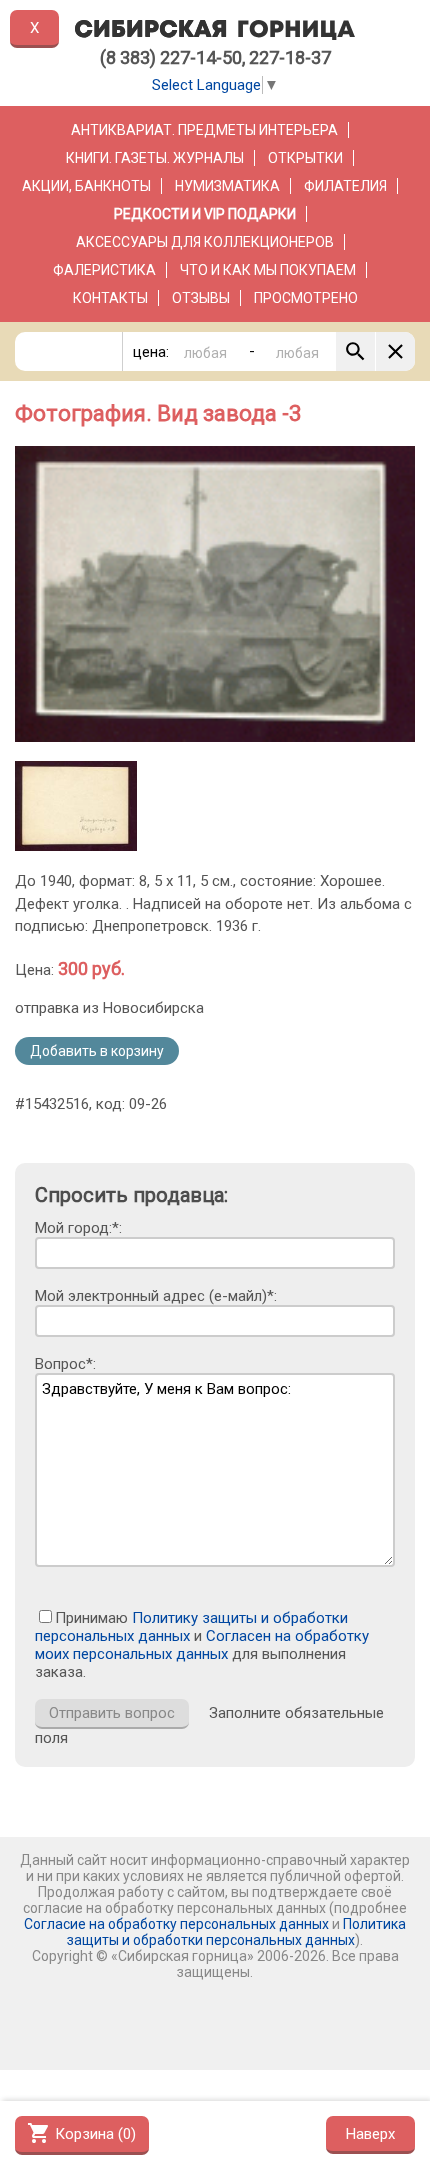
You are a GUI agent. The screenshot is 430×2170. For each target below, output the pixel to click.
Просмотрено (306, 298)
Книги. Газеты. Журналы (155, 158)
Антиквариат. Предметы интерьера (204, 130)
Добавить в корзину (97, 1051)
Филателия (345, 186)
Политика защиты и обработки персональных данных (236, 1932)
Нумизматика (227, 186)
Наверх (370, 2134)
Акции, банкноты (86, 186)
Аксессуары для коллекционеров (205, 242)
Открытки (305, 158)
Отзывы (201, 298)
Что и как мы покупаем (268, 270)
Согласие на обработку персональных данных (176, 1924)
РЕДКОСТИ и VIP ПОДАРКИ (205, 214)
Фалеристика (104, 270)
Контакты (110, 298)
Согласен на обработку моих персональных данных (202, 1645)
